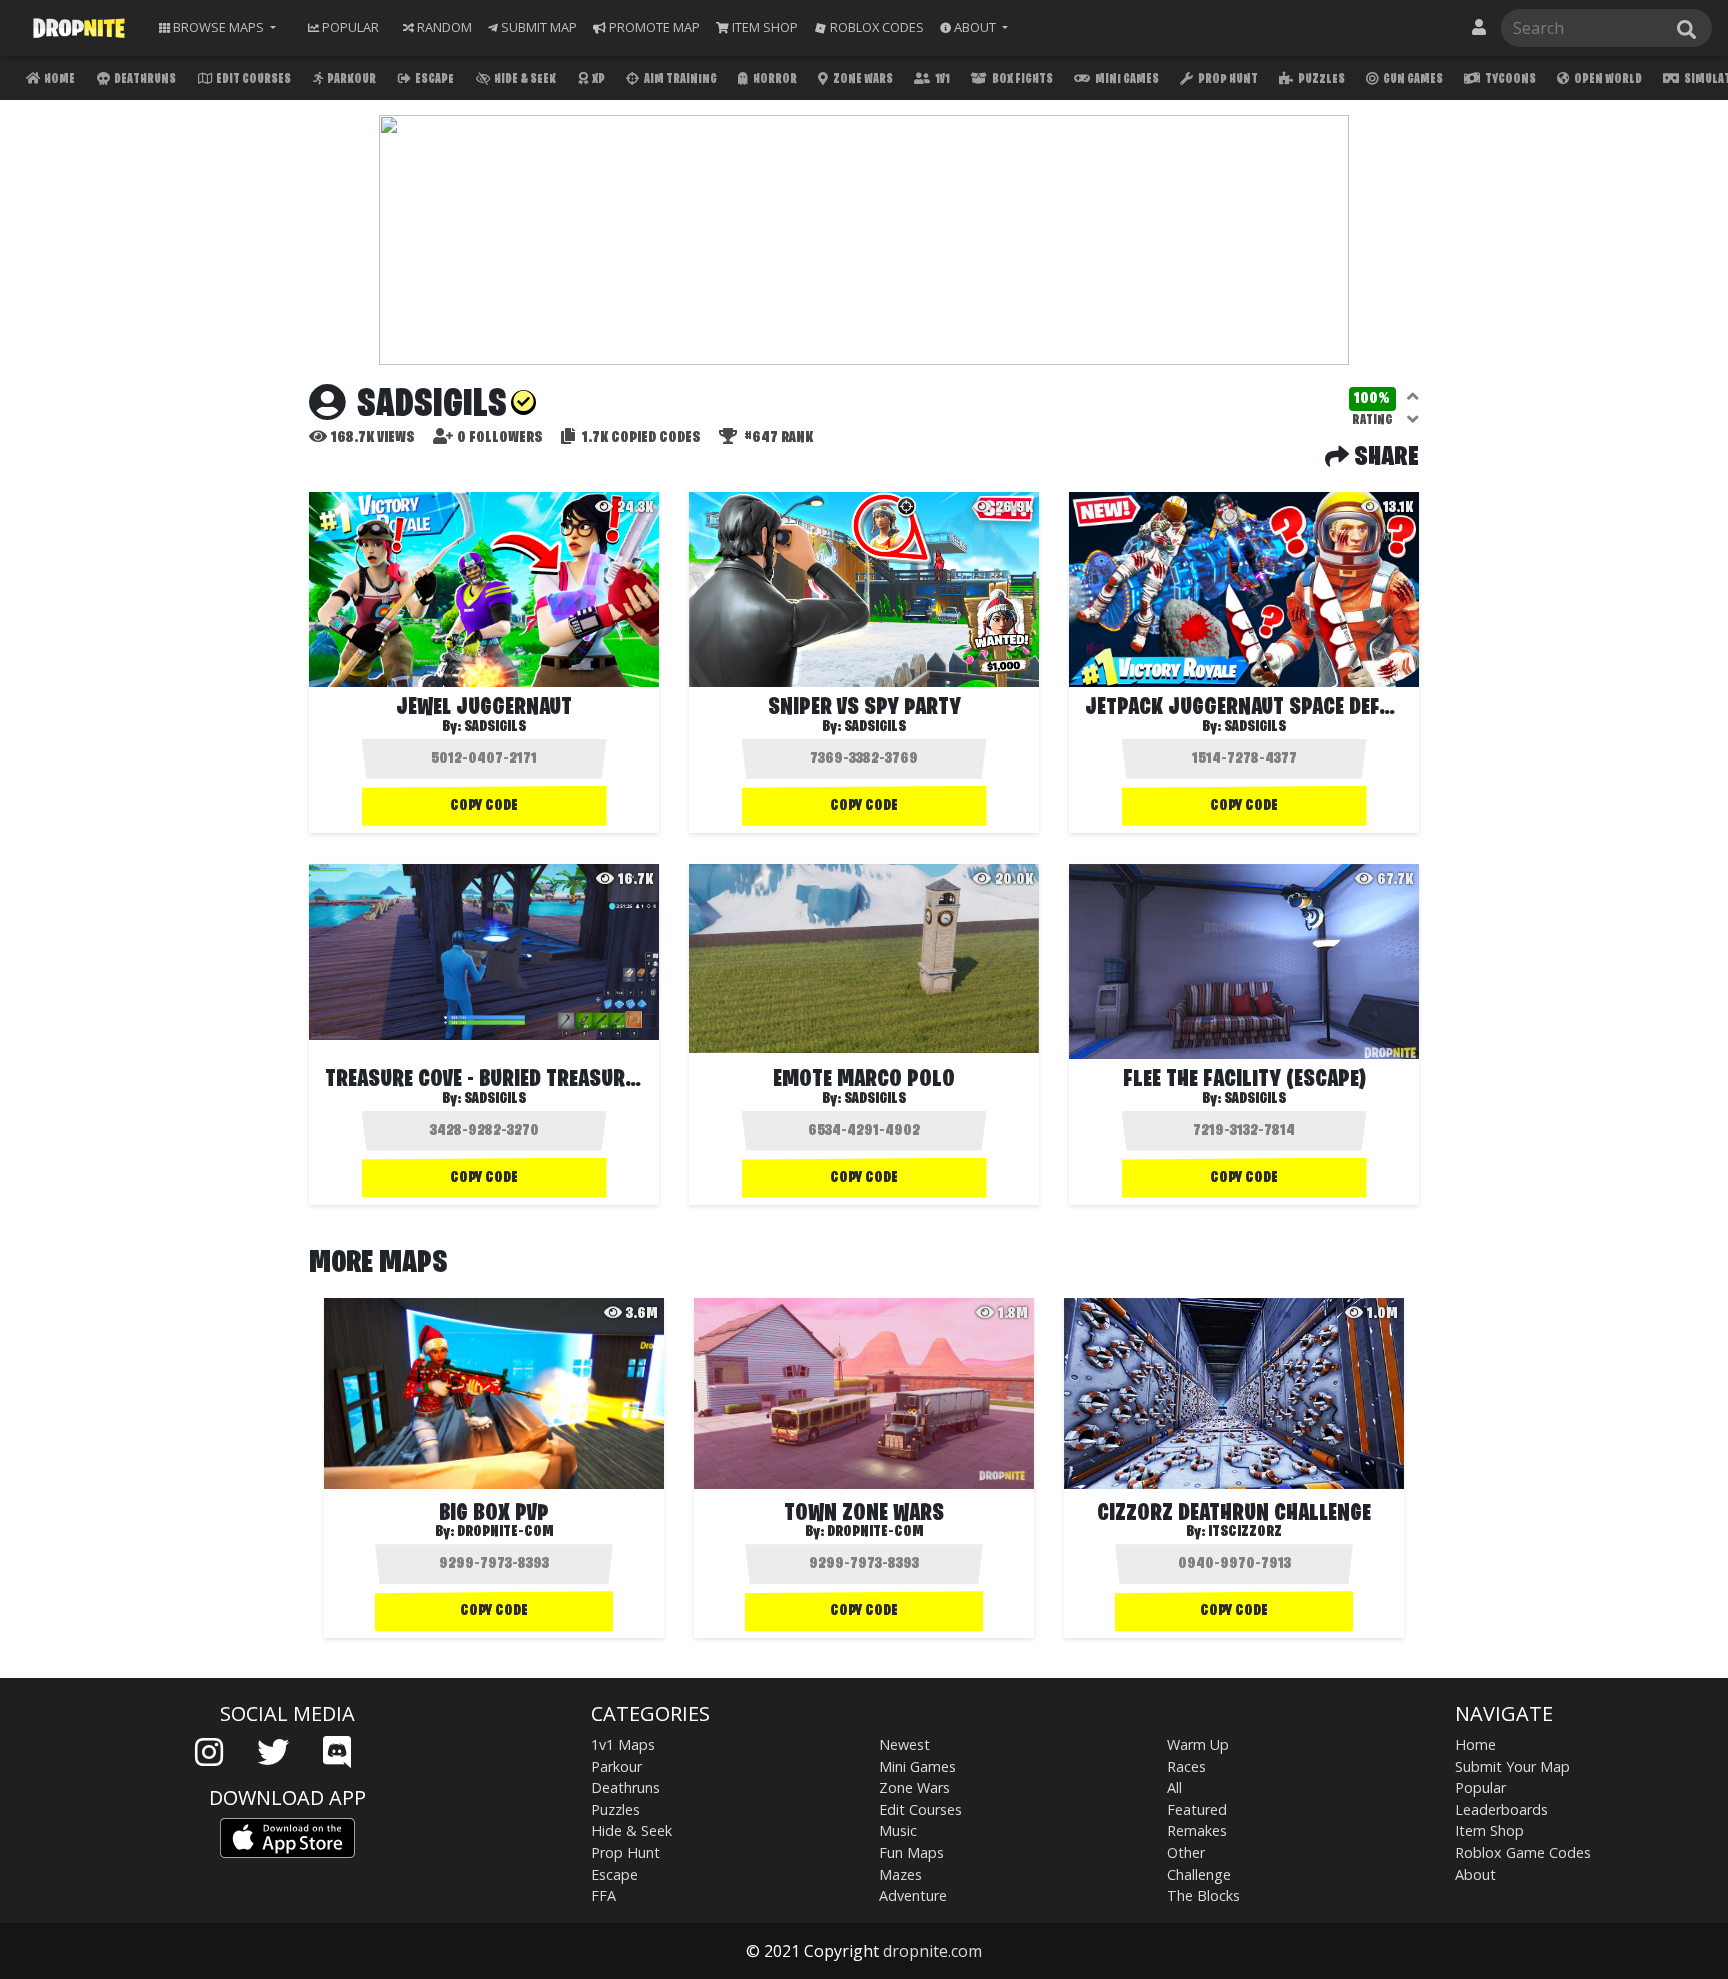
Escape (433, 79)
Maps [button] (218, 27)
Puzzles (1320, 79)
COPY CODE (484, 806)
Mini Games (1126, 79)
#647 (777, 438)
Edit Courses (252, 79)
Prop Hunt (1227, 79)
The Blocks (1203, 1895)
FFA (603, 1895)
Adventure (913, 1895)
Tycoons (1509, 79)
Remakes (1197, 1830)
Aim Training (679, 79)
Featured (1197, 1809)
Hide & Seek (524, 79)
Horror (774, 79)
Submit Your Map (1512, 1766)
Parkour (350, 79)
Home (58, 79)
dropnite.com (932, 1951)
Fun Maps (911, 1852)
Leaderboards (1501, 1809)
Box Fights (1021, 79)
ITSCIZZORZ (1245, 1532)
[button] (974, 27)
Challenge (1199, 1874)
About (1475, 1874)
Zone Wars (862, 79)
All (1174, 1787)
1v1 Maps (623, 1744)
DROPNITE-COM (505, 1532)
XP (597, 79)
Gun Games (1412, 79)
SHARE (1384, 458)
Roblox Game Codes (1523, 1852)
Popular (1480, 1787)
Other (1186, 1852)
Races (1186, 1766)
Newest (904, 1744)
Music (898, 1830)
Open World (1607, 79)
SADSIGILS (495, 727)
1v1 (941, 79)
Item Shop (1489, 1830)
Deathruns (144, 79)
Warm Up (1198, 1744)
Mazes (900, 1874)
